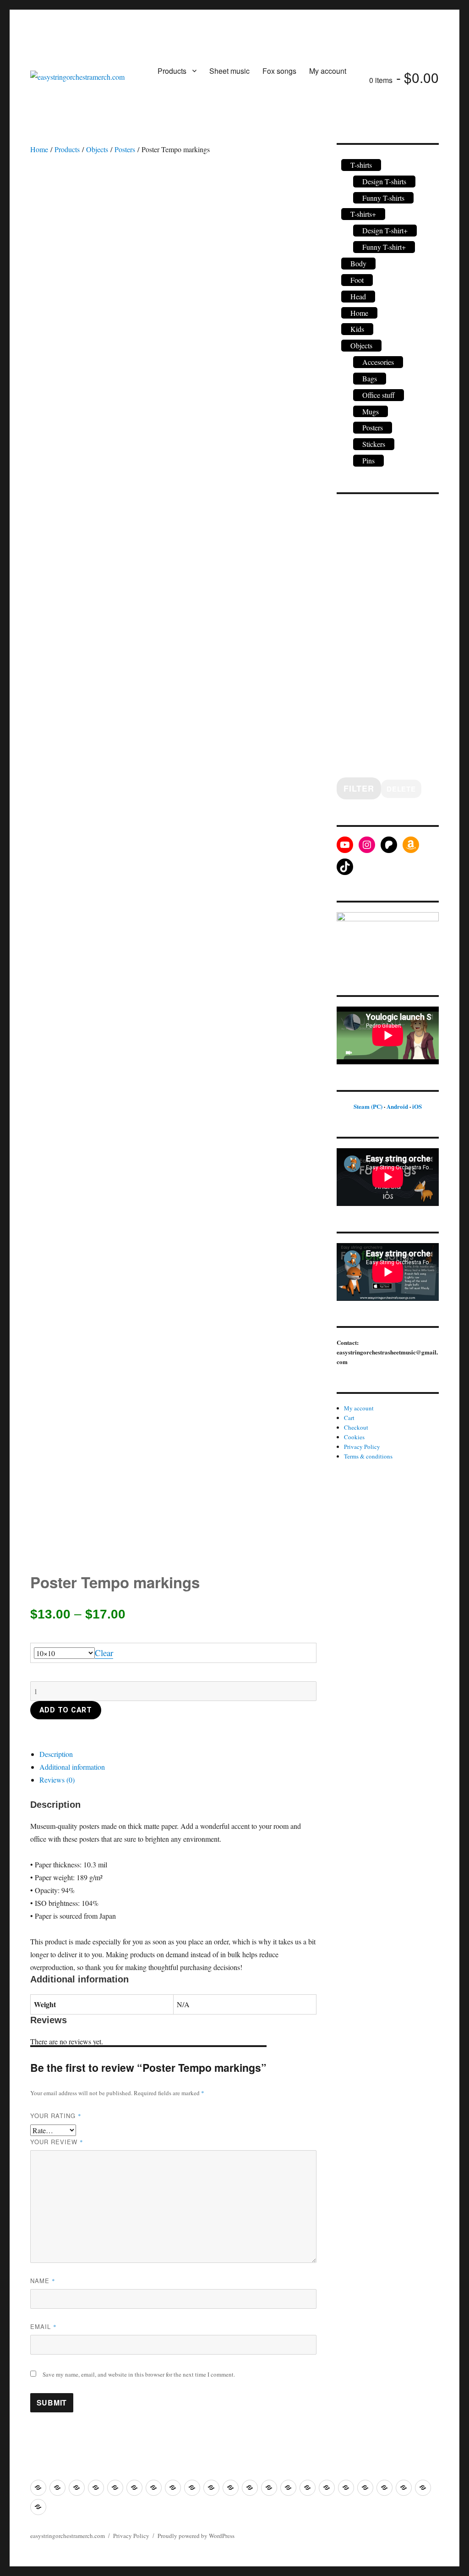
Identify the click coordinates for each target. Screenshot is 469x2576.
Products (172, 71)
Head (358, 296)
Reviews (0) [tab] (57, 1780)
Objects (97, 149)
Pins (368, 460)
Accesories (378, 362)
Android (397, 1106)
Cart (349, 1418)
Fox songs (279, 71)
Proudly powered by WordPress (196, 2536)
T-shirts (361, 165)
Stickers (374, 444)
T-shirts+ (363, 214)
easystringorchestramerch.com (68, 2536)
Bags (370, 378)
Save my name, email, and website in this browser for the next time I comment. (139, 2374)
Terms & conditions (368, 1456)
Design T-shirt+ (385, 230)
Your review (57, 2142)
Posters (125, 149)
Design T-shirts (384, 181)
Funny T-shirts (383, 198)
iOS (417, 1106)
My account (328, 71)
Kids (357, 329)
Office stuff (379, 395)
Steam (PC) (368, 1106)
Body (358, 263)
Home (39, 149)
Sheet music (229, 71)
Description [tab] (56, 1754)
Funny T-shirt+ (384, 247)
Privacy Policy (362, 1447)
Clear (104, 1653)
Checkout (356, 1427)
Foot (357, 280)
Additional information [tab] (72, 1767)
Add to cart (66, 1710)
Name (43, 2281)
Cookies (354, 1437)
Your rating (56, 2116)
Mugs (371, 411)
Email (44, 2326)
